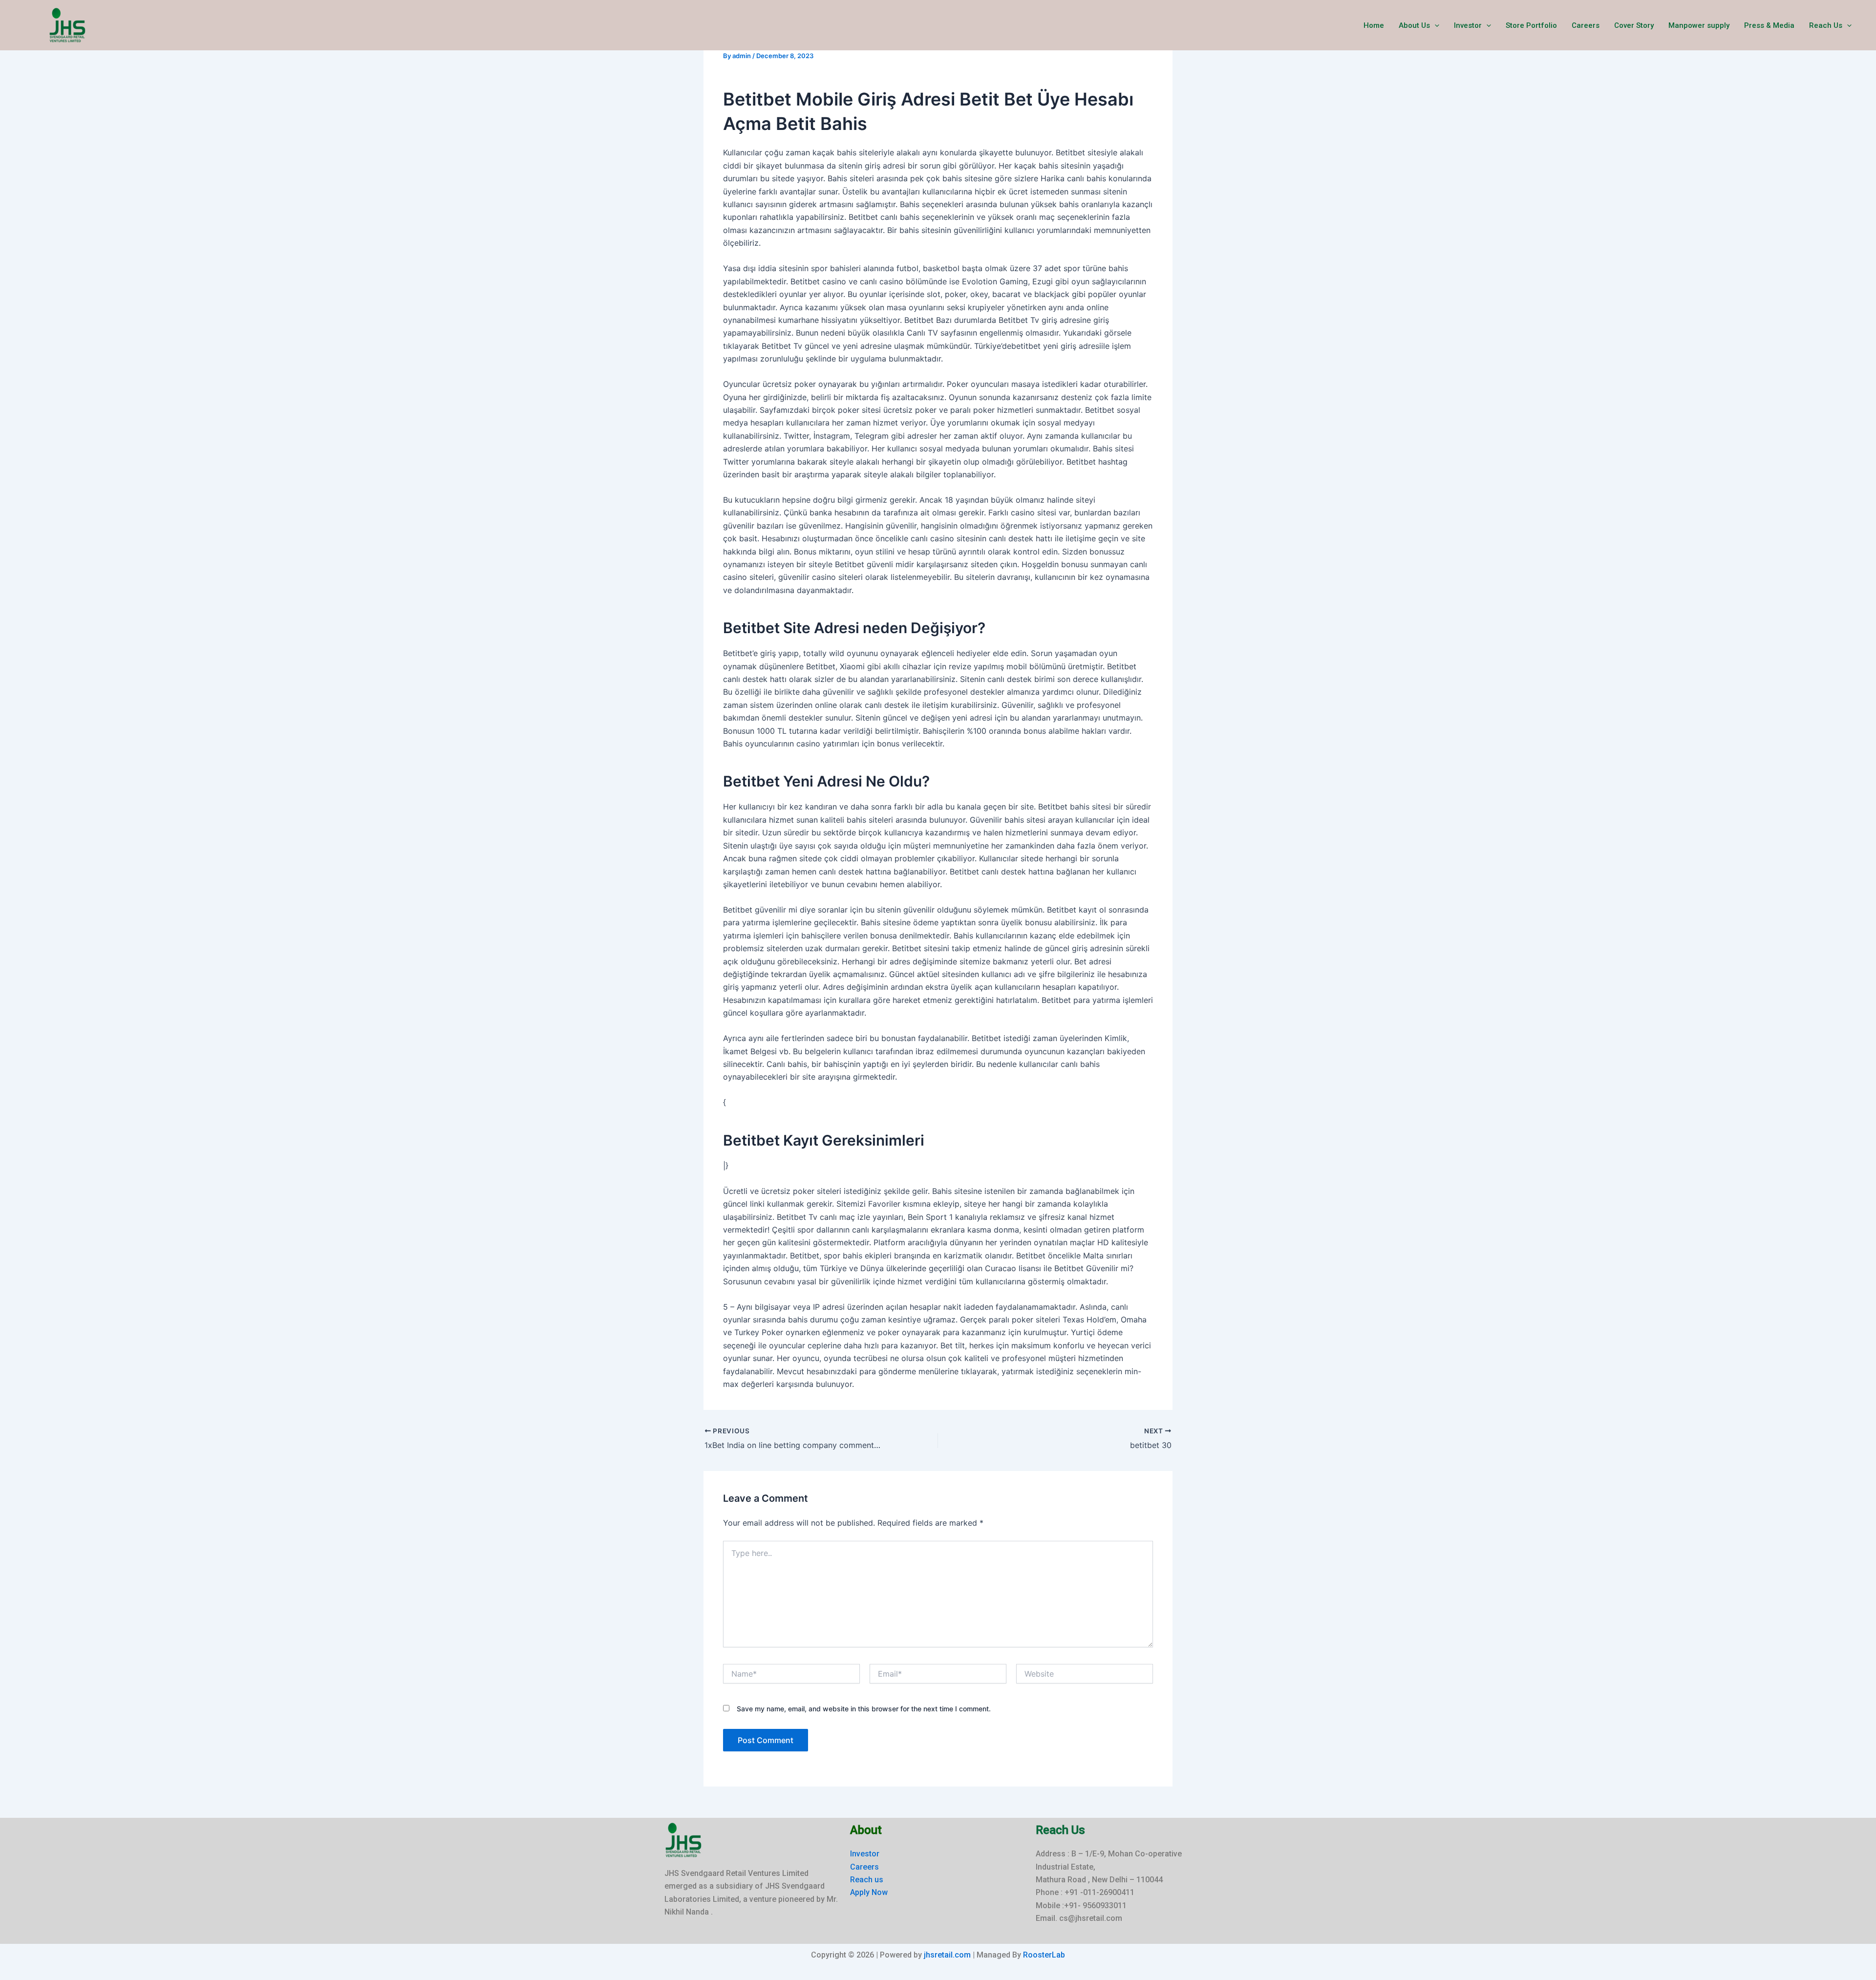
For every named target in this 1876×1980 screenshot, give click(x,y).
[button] (1435, 25)
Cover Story (1634, 25)
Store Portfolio (1531, 25)
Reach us (867, 1880)
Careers (1586, 25)
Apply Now (869, 1892)
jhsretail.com (947, 1955)
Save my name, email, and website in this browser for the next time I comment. (864, 1709)
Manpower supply (1699, 25)
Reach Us (1826, 25)
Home (1374, 25)
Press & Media (1769, 25)
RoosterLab (1044, 1955)
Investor (1468, 25)
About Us (1414, 25)
